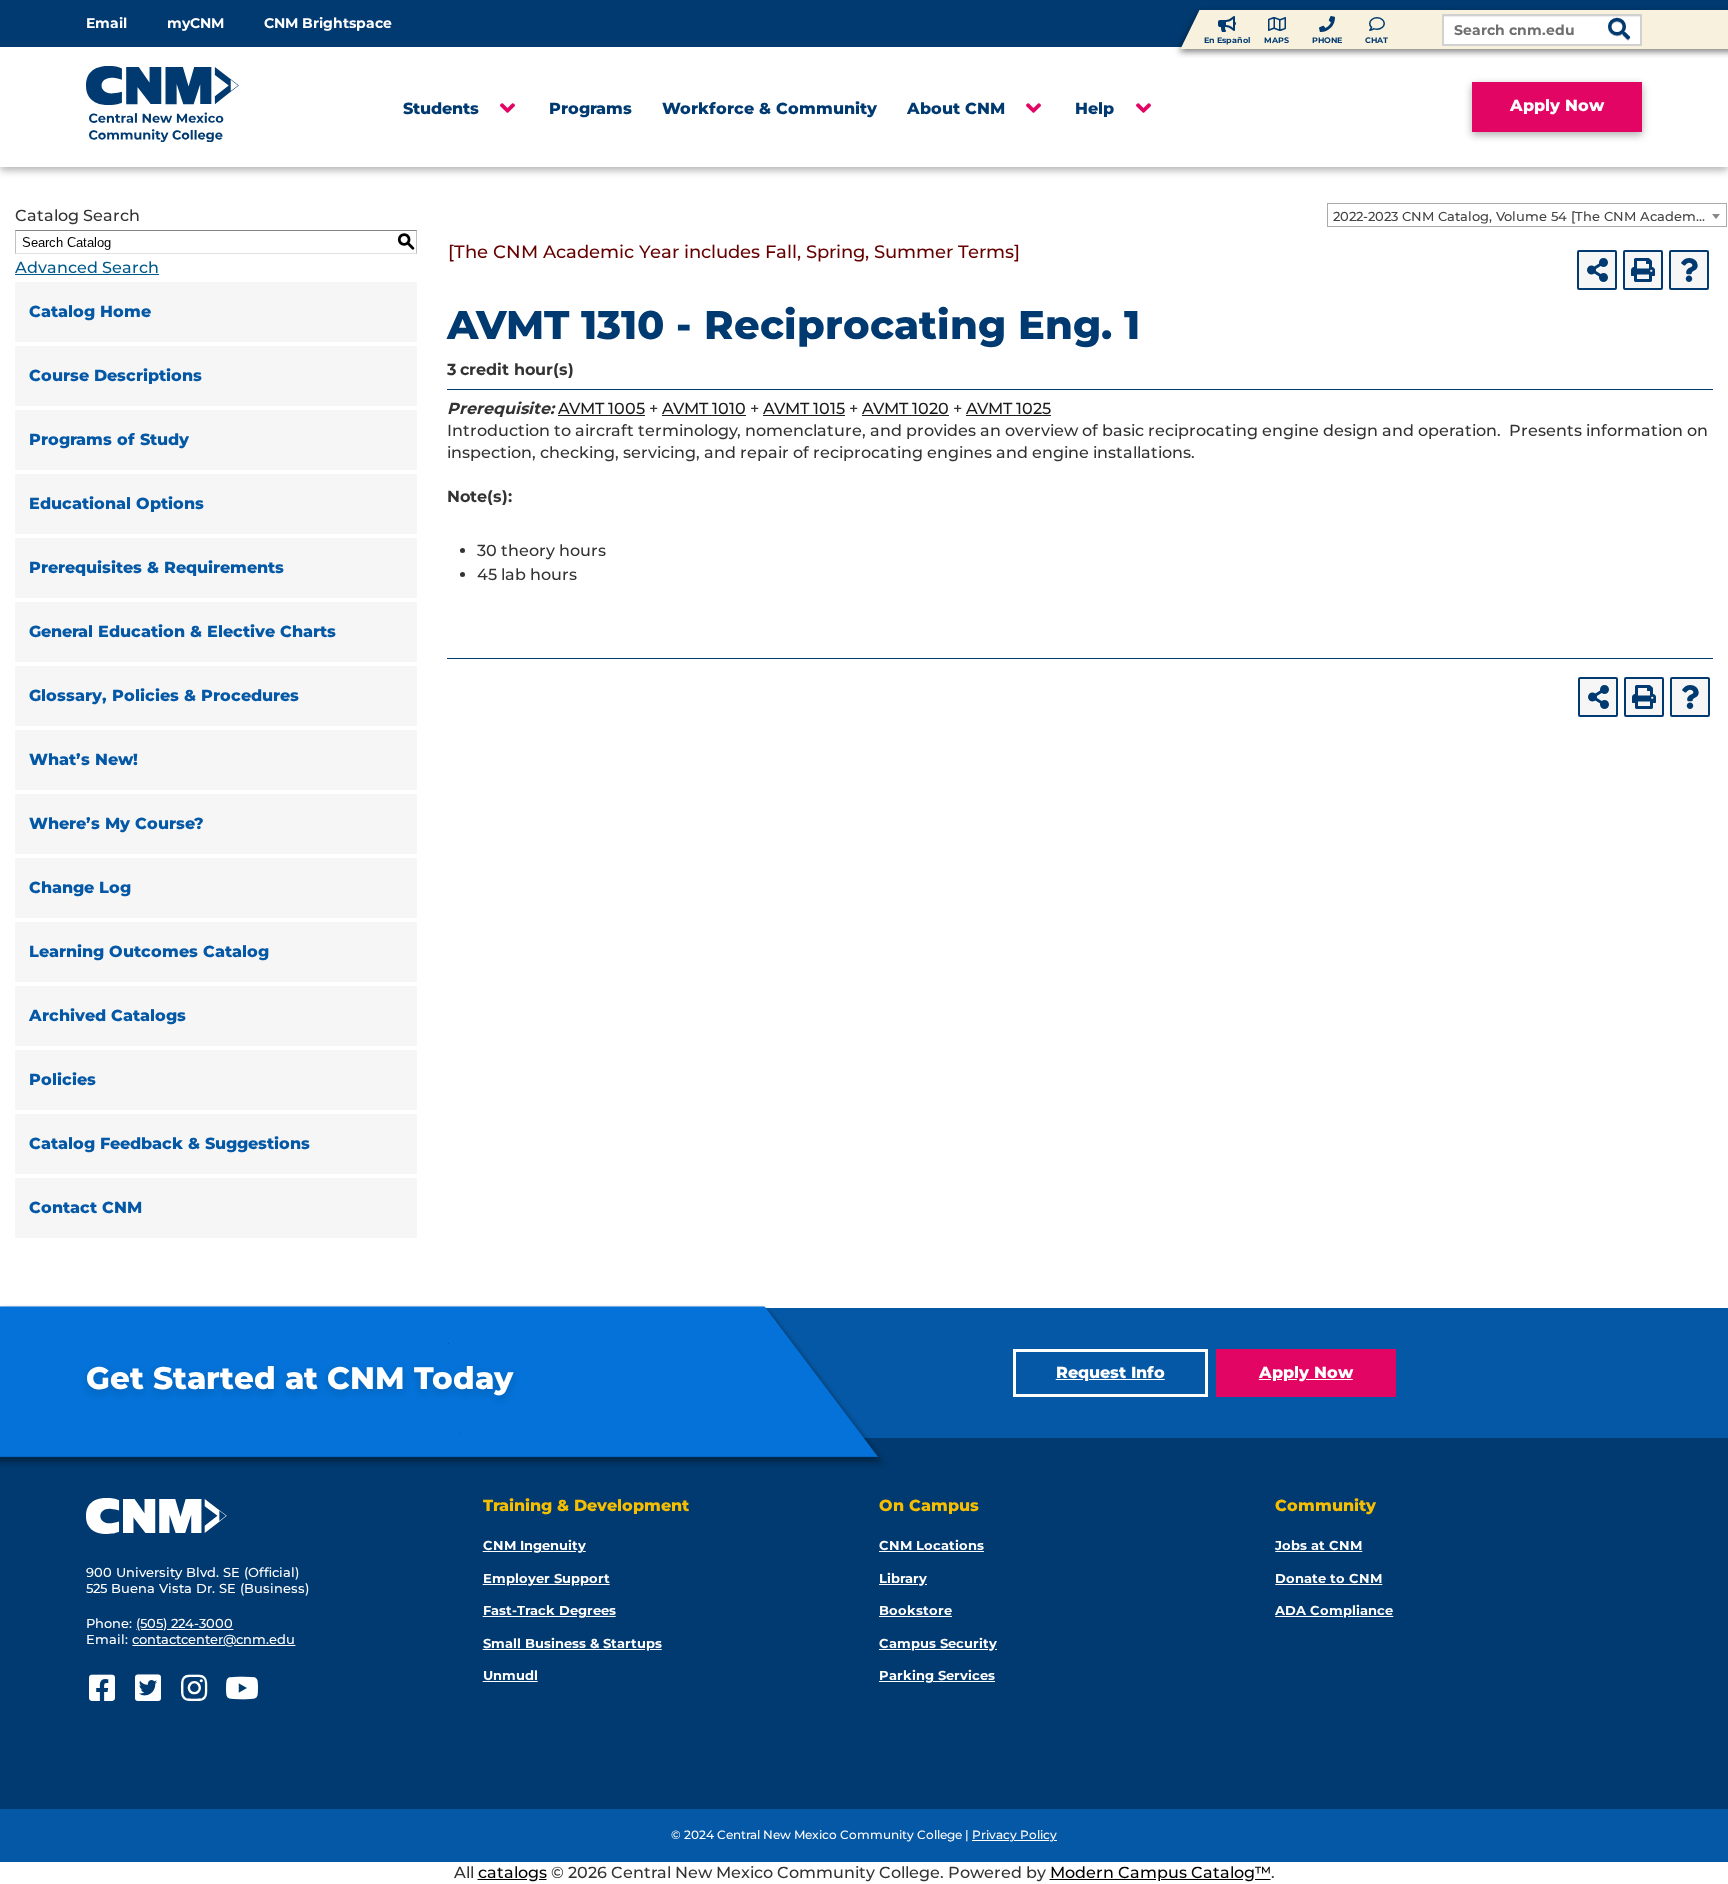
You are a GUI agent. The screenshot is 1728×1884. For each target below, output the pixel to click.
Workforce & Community (769, 108)
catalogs (512, 1872)
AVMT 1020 (905, 408)
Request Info (1110, 1372)
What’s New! (83, 759)
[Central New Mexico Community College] (200, 107)
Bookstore (915, 1610)
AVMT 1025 (1008, 408)
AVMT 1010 (704, 408)
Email (106, 23)
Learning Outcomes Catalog (149, 951)
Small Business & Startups (572, 1643)
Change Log (80, 887)
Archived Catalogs (107, 1015)
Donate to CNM (1328, 1578)
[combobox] (1527, 215)
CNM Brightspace (328, 23)
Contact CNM (85, 1207)
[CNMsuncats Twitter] (147, 1688)
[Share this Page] (1597, 270)
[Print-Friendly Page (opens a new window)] (1643, 270)
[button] (506, 109)
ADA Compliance (1334, 1610)
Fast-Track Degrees (549, 1610)
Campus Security (938, 1643)
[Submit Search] (1619, 31)
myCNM (195, 23)
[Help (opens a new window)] (1689, 270)
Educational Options (116, 503)
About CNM (956, 108)
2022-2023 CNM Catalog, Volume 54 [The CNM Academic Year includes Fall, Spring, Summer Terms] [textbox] (1529, 216)
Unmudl (510, 1675)
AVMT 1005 (601, 408)
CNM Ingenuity (534, 1545)
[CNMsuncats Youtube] (239, 1688)
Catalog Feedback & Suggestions (169, 1143)
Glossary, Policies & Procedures (164, 695)
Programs (590, 108)
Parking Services (937, 1675)
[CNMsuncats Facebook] (101, 1688)
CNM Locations (931, 1545)
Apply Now (1557, 105)
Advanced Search (87, 267)
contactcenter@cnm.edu (213, 1639)
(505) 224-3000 (184, 1623)
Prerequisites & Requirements (156, 567)
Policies (62, 1079)
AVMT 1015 (804, 408)
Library (903, 1578)
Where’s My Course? (116, 823)
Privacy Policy (1014, 1834)
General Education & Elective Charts (182, 631)
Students (441, 108)
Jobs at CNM (1318, 1545)
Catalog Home (90, 311)
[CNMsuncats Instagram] (193, 1688)
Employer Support (546, 1578)
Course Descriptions (115, 375)
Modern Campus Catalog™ (1160, 1872)
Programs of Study (109, 439)
